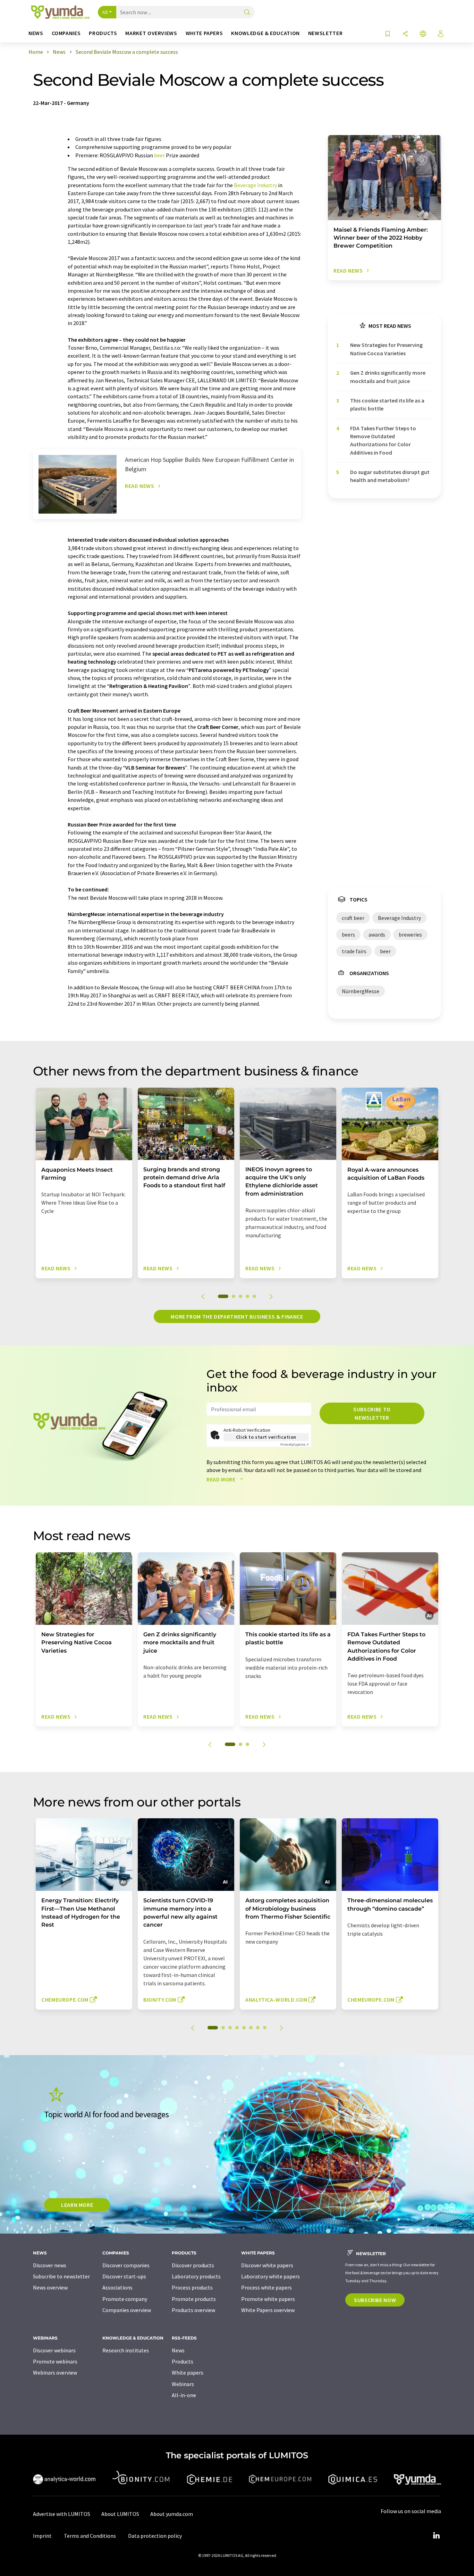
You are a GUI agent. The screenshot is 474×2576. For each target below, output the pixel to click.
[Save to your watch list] (388, 34)
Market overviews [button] (151, 33)
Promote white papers (268, 2299)
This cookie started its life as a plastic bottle (387, 404)
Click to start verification (266, 1437)
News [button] (36, 33)
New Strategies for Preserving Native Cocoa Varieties (386, 349)
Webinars (183, 2384)
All (105, 12)
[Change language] (423, 34)
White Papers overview (268, 2310)
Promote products (194, 2299)
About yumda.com (172, 2514)
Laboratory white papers (270, 2276)
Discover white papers (267, 2265)
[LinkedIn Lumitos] (436, 2536)
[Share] (405, 34)
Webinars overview (55, 2373)
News (178, 2350)
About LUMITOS (120, 2514)
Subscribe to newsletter (372, 1413)
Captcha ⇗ (295, 1444)
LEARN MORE (77, 2205)
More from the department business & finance (237, 1316)
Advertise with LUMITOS (62, 2514)
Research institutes (126, 2350)
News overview (50, 2287)
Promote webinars (55, 2361)
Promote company (125, 2299)
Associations (117, 2287)
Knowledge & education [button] (265, 33)
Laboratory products (196, 2276)
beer (159, 155)
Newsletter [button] (325, 33)
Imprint (42, 2536)
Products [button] (103, 33)
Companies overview (127, 2310)
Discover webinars (54, 2350)
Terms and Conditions (90, 2536)
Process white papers (266, 2287)
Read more (222, 1479)
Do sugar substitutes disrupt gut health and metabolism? (390, 476)
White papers (188, 2373)
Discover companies (126, 2265)
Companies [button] (66, 33)
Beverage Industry (255, 185)
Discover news (50, 2265)
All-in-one (184, 2395)
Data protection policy (155, 2536)
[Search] (247, 13)
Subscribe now (375, 2300)
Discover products (193, 2265)
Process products (192, 2287)
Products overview (193, 2310)
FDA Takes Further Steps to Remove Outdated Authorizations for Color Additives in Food (383, 440)
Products (183, 2361)
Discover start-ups (124, 2276)
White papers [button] (204, 33)
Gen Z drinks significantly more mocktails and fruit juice (388, 377)
